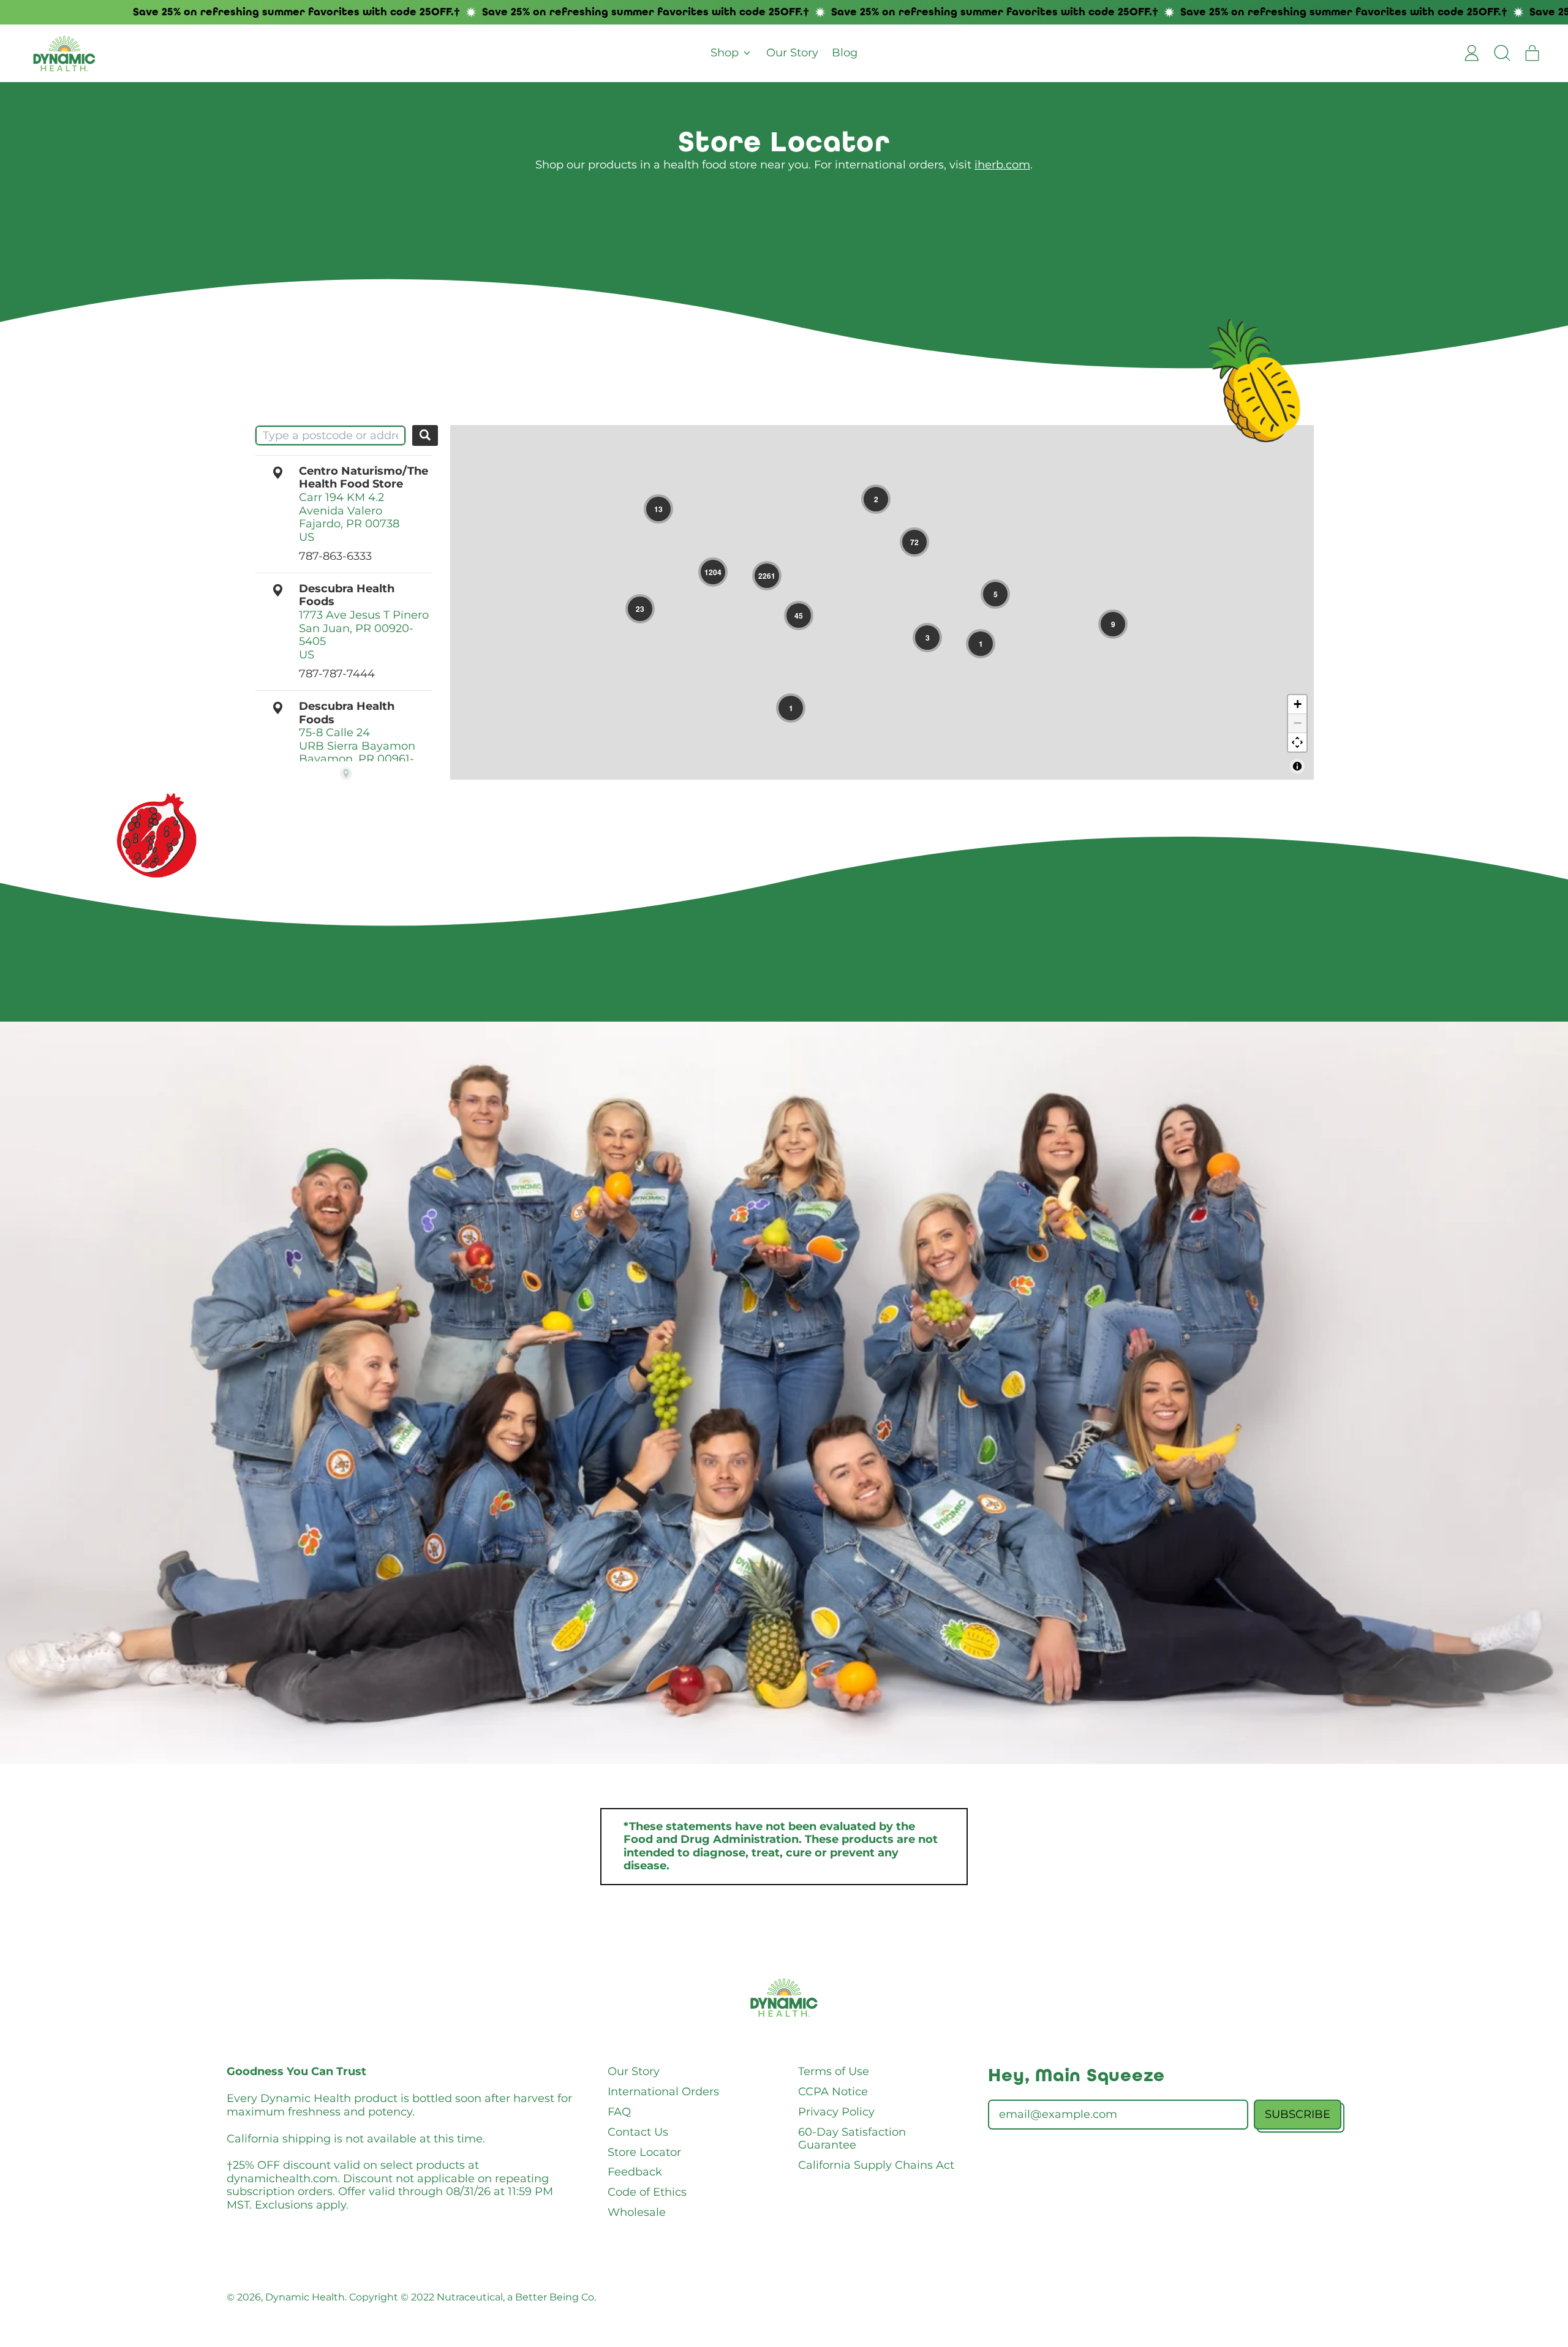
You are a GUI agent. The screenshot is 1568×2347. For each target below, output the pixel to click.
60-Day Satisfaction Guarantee (852, 2139)
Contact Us (638, 2132)
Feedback (635, 2172)
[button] (1502, 53)
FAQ (619, 2112)
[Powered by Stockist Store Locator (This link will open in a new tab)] (346, 774)
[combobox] (330, 435)
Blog (845, 53)
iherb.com (1002, 165)
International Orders (663, 2092)
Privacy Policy (836, 2112)
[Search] (425, 435)
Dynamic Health (305, 2297)
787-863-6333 (335, 556)
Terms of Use (834, 2071)
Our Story (792, 53)
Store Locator (644, 2152)
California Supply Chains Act (876, 2165)
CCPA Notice (833, 2092)
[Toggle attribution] (1297, 766)
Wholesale (637, 2212)
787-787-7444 (337, 674)
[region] (882, 602)
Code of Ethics (647, 2192)
